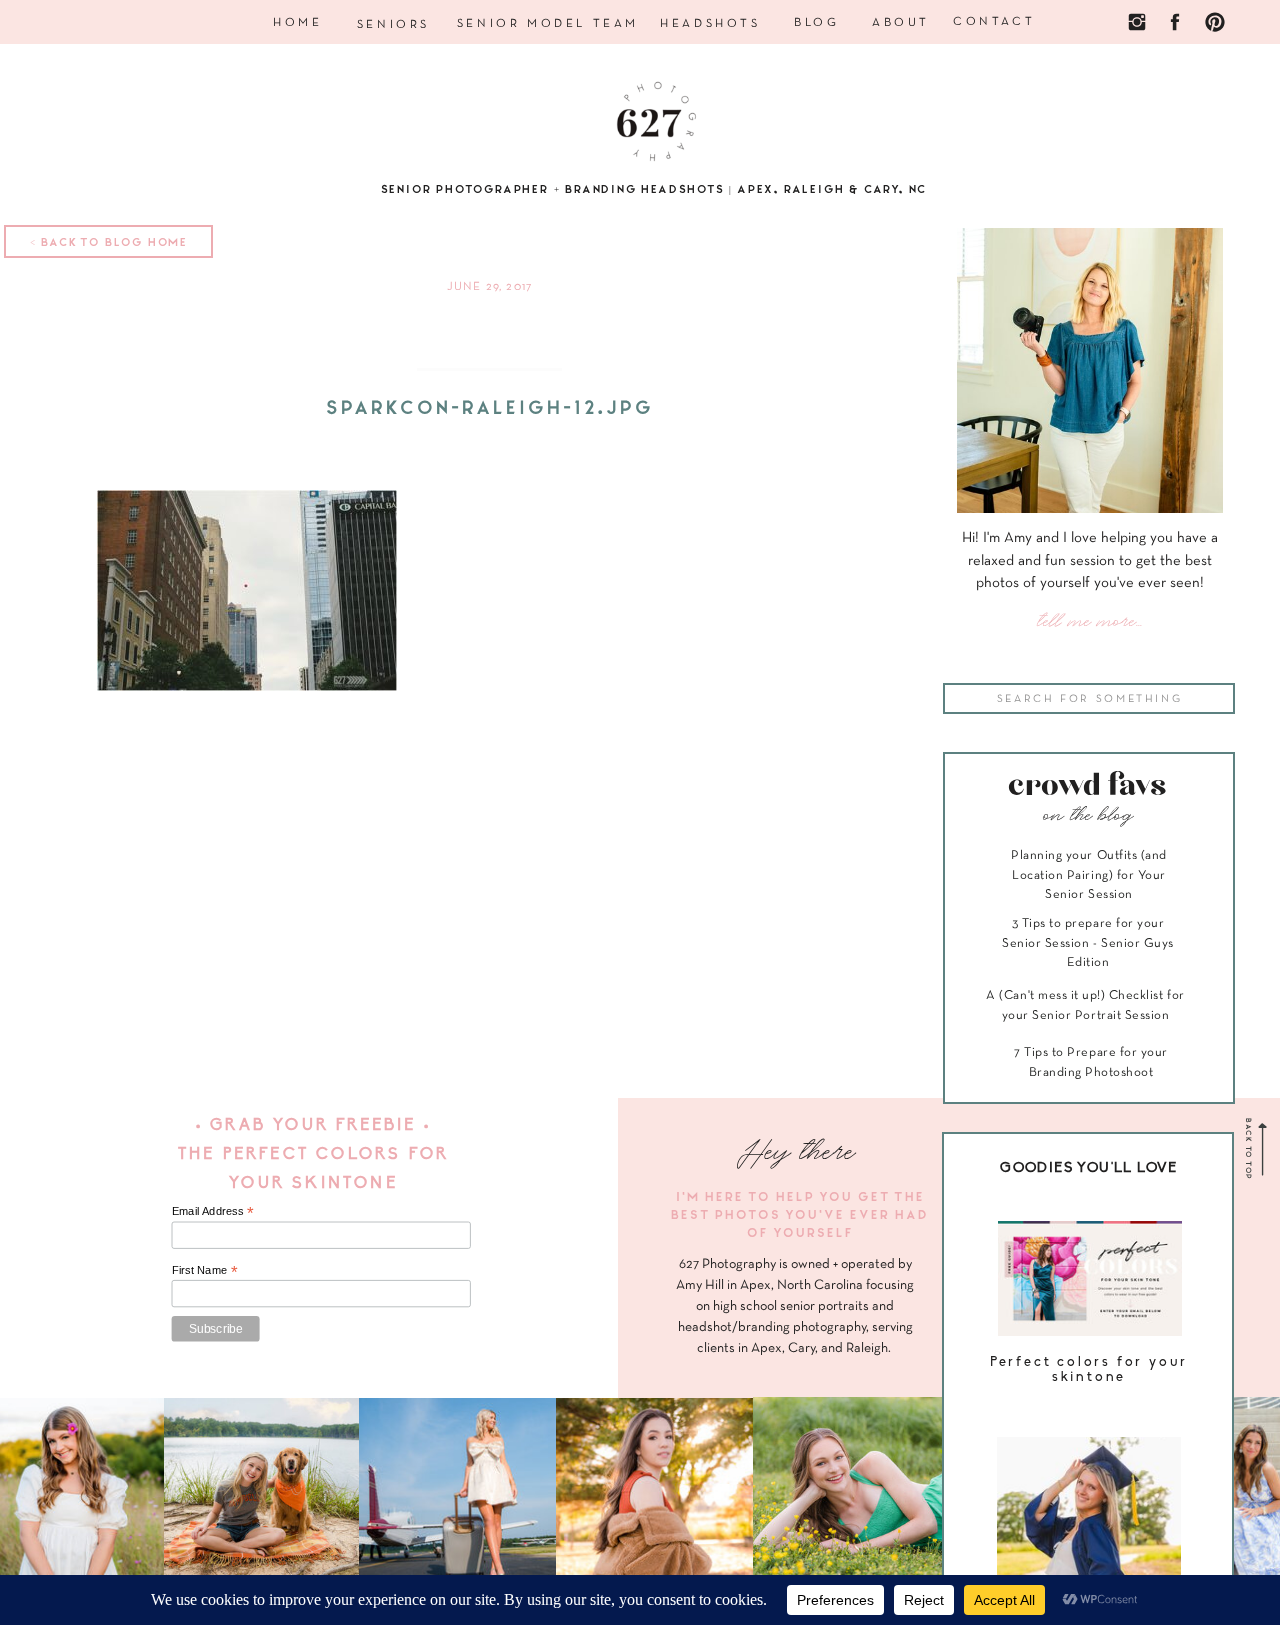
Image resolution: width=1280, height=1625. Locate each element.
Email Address (213, 1211)
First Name (205, 1269)
